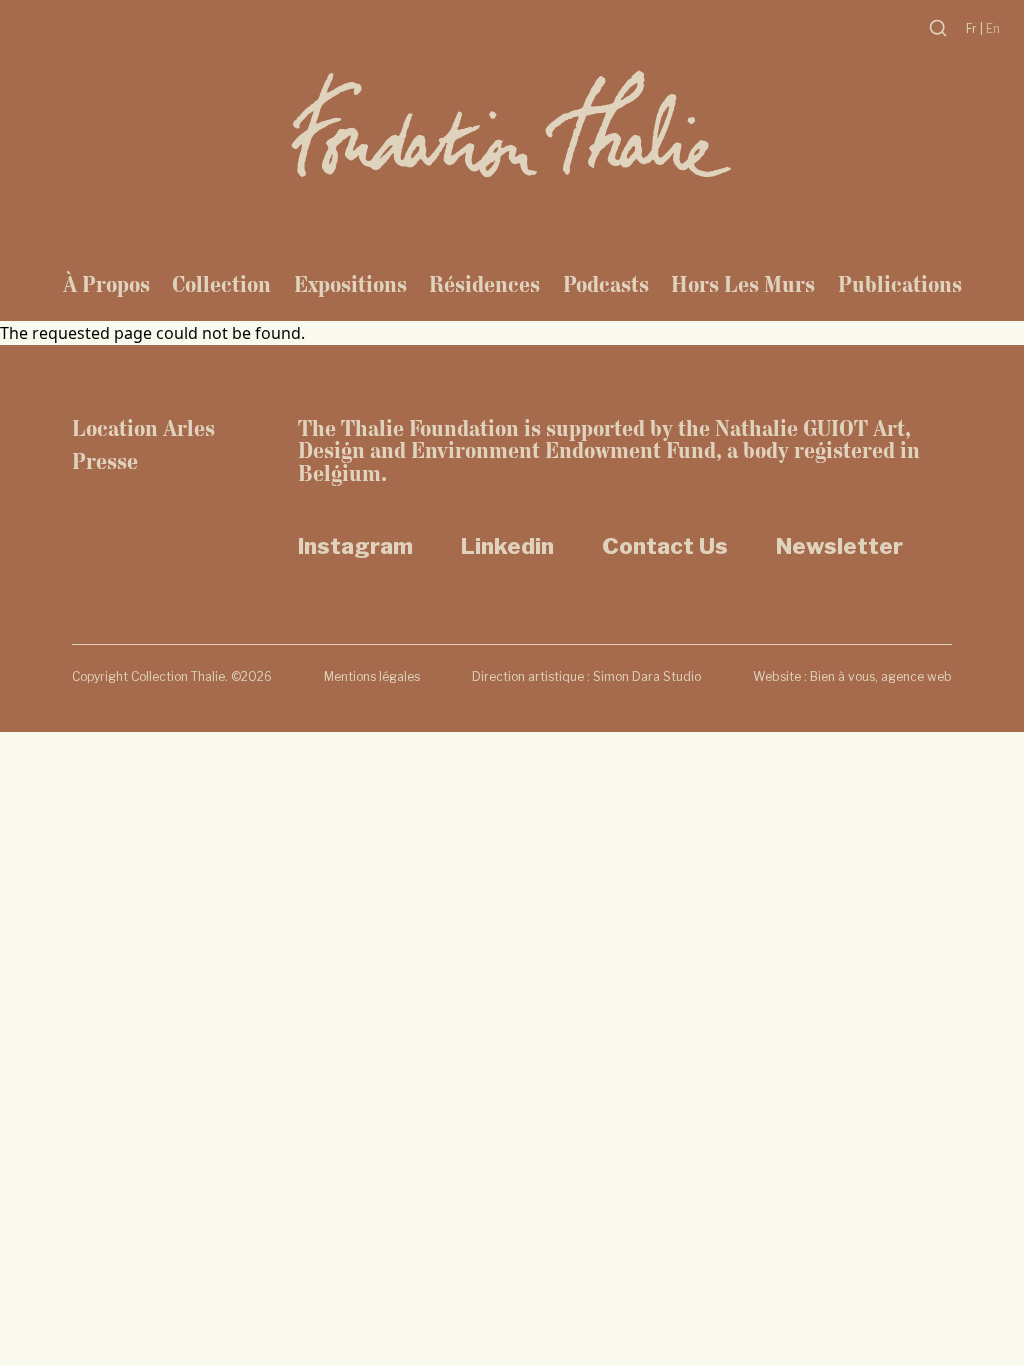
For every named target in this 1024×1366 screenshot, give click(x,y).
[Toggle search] (938, 28)
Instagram (355, 546)
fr (973, 28)
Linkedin (507, 546)
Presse (105, 461)
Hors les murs (743, 284)
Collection (221, 284)
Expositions (350, 284)
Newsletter (839, 546)
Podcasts (606, 284)
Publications (900, 284)
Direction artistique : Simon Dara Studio (586, 676)
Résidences (484, 284)
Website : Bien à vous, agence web (852, 676)
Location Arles (143, 428)
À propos (106, 284)
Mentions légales (372, 676)
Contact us (665, 546)
